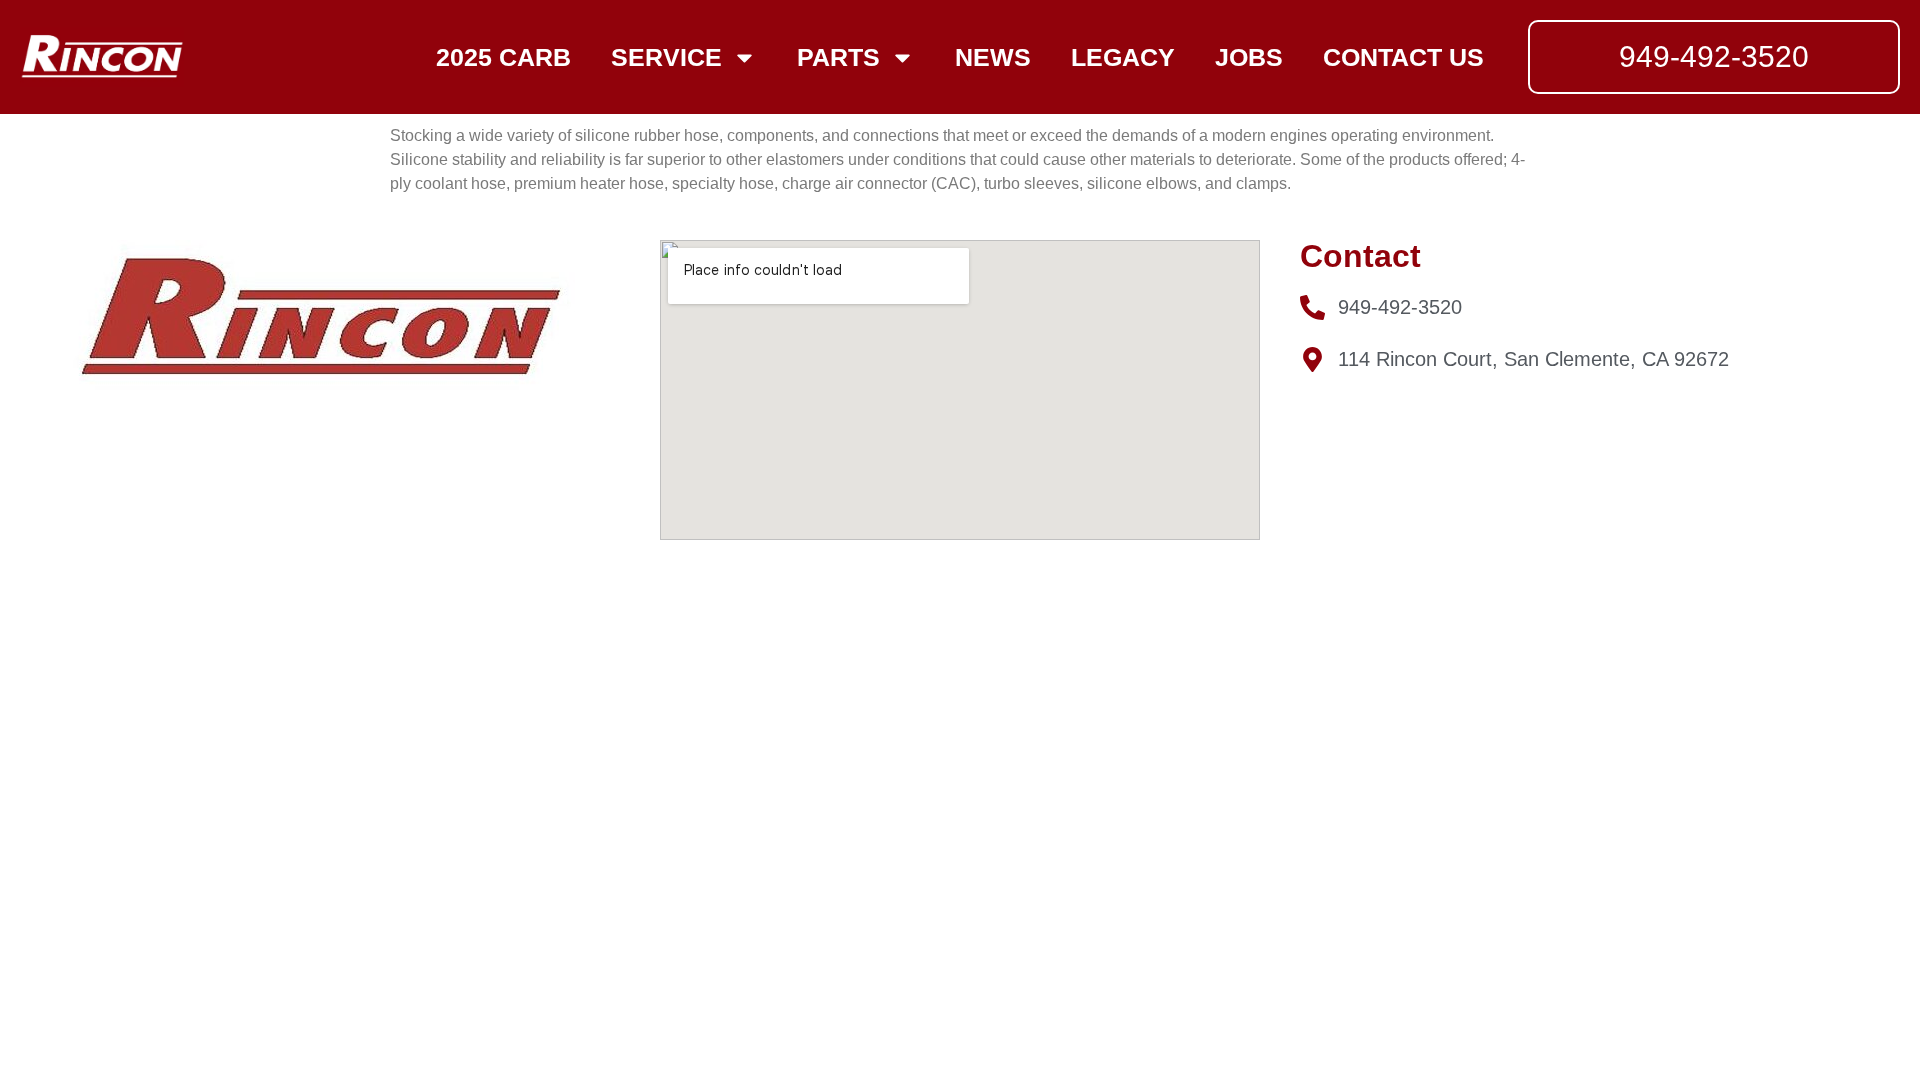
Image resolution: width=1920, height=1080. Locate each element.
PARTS (838, 57)
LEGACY (1123, 57)
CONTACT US (1403, 57)
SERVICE (666, 57)
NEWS (993, 57)
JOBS (1249, 57)
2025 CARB (503, 57)
